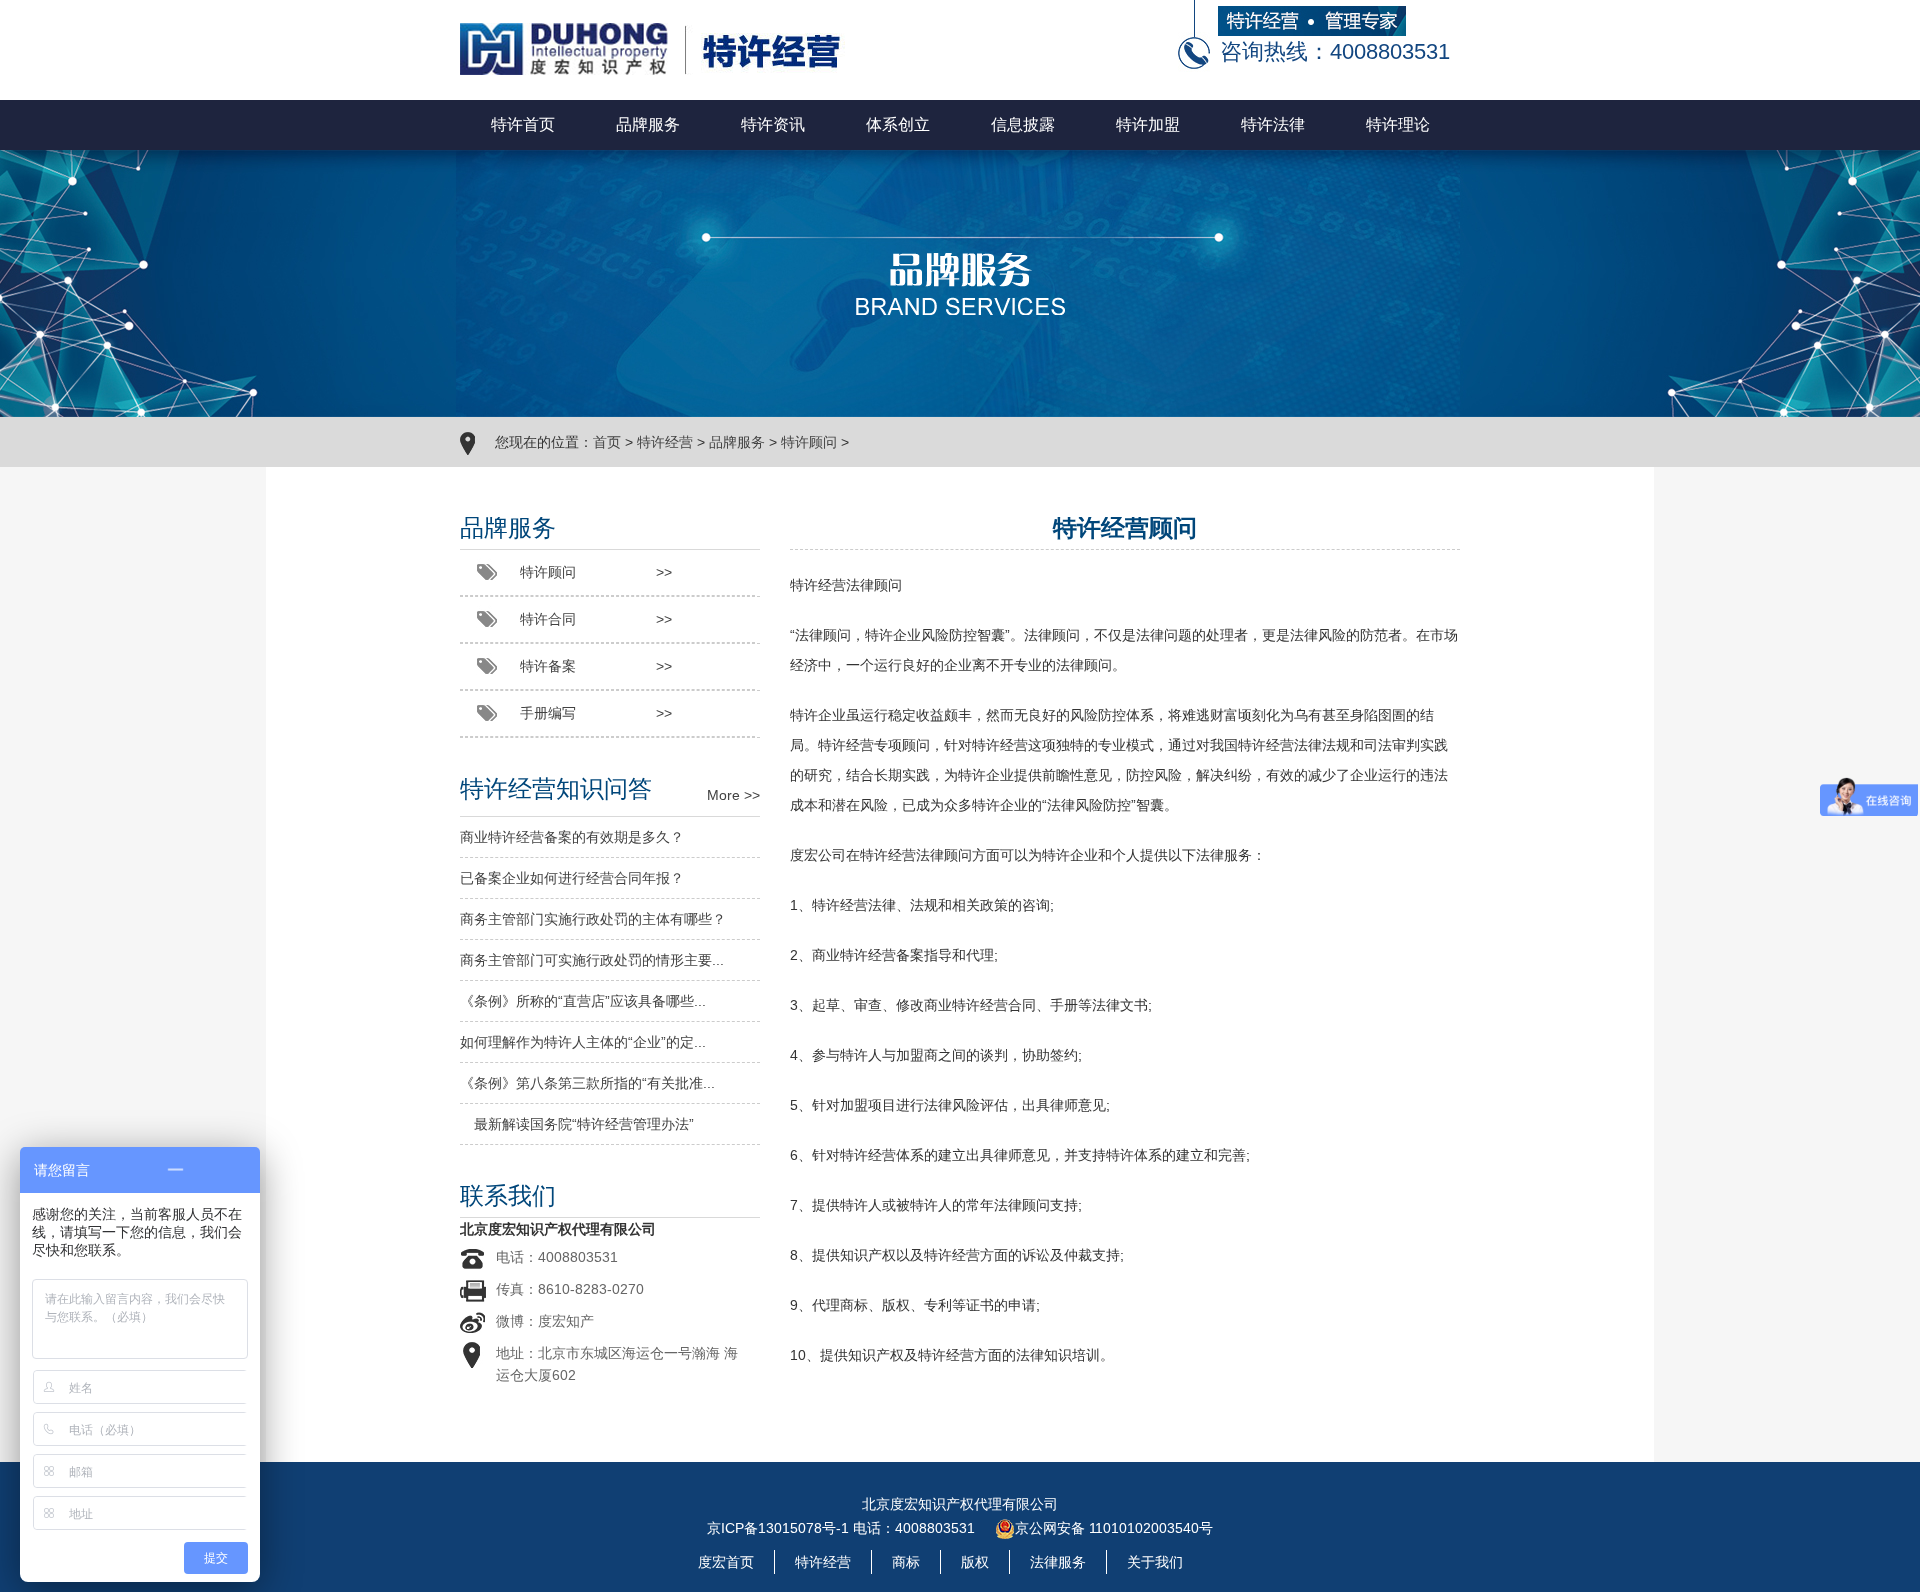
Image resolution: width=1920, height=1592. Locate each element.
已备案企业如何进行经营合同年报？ (572, 878)
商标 (906, 1562)
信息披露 (1023, 124)
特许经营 (665, 442)
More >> (733, 795)
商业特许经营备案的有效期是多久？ (572, 837)
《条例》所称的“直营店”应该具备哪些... (583, 1001)
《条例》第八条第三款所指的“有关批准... (587, 1083)
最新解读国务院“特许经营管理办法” (577, 1124)
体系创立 (898, 124)
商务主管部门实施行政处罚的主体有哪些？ (593, 919)
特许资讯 (773, 124)
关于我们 (1155, 1562)
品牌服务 (648, 124)
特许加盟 (1148, 124)
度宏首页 (726, 1562)
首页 (607, 442)
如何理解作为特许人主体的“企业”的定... (583, 1042)
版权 (975, 1562)
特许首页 (523, 124)
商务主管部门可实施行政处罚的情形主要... (592, 960)
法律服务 (1058, 1562)
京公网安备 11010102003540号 (1114, 1528)
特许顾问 (809, 442)
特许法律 (1273, 124)
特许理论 (1398, 124)
